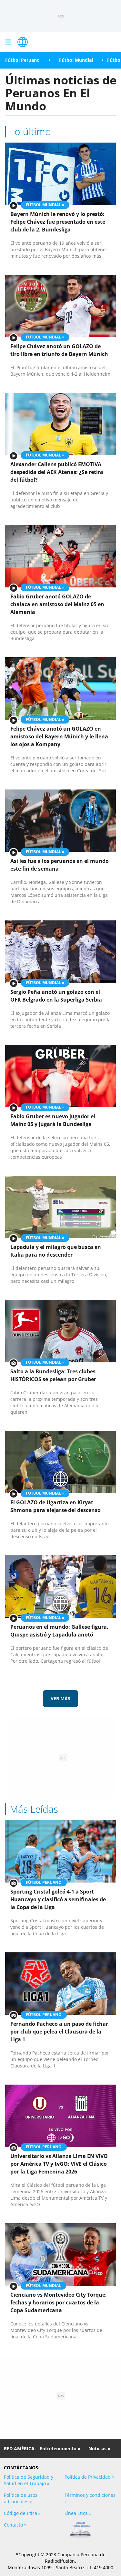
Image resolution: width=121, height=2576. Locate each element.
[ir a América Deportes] (23, 42)
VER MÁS (60, 1698)
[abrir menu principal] (8, 42)
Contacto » (15, 2525)
